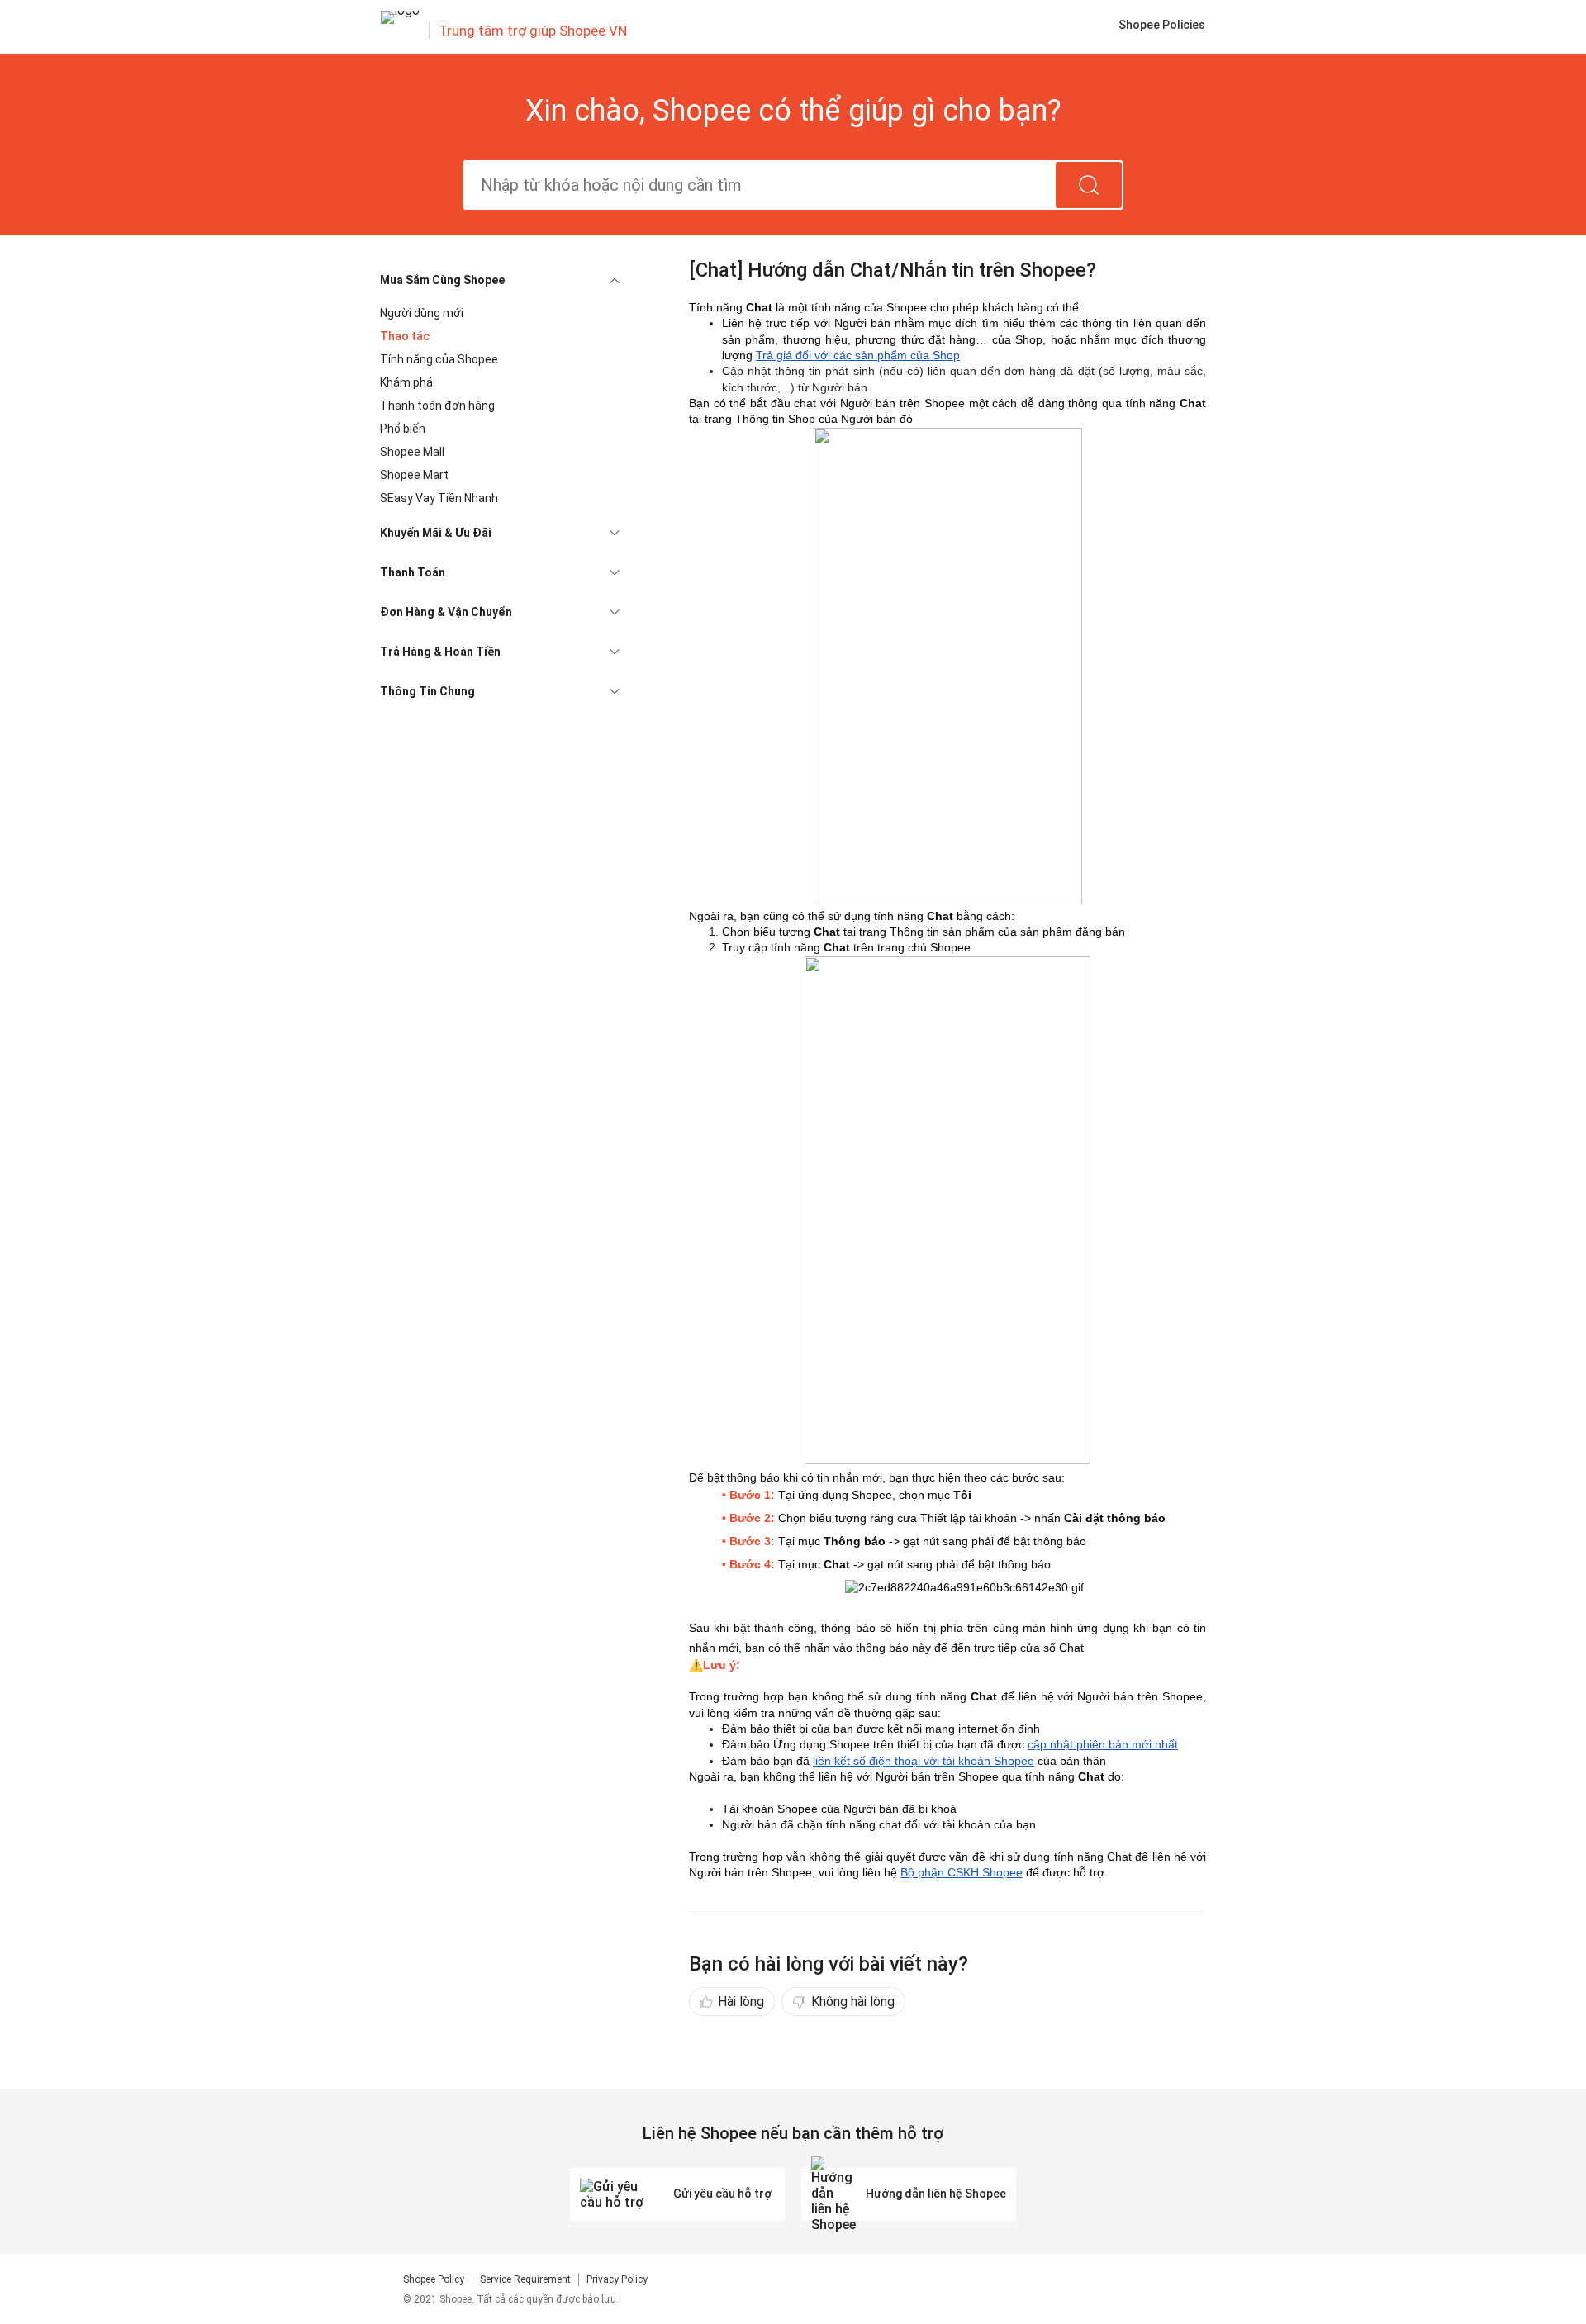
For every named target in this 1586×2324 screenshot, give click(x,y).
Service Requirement (525, 2279)
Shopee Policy (434, 2279)
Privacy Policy (617, 2279)
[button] (500, 280)
